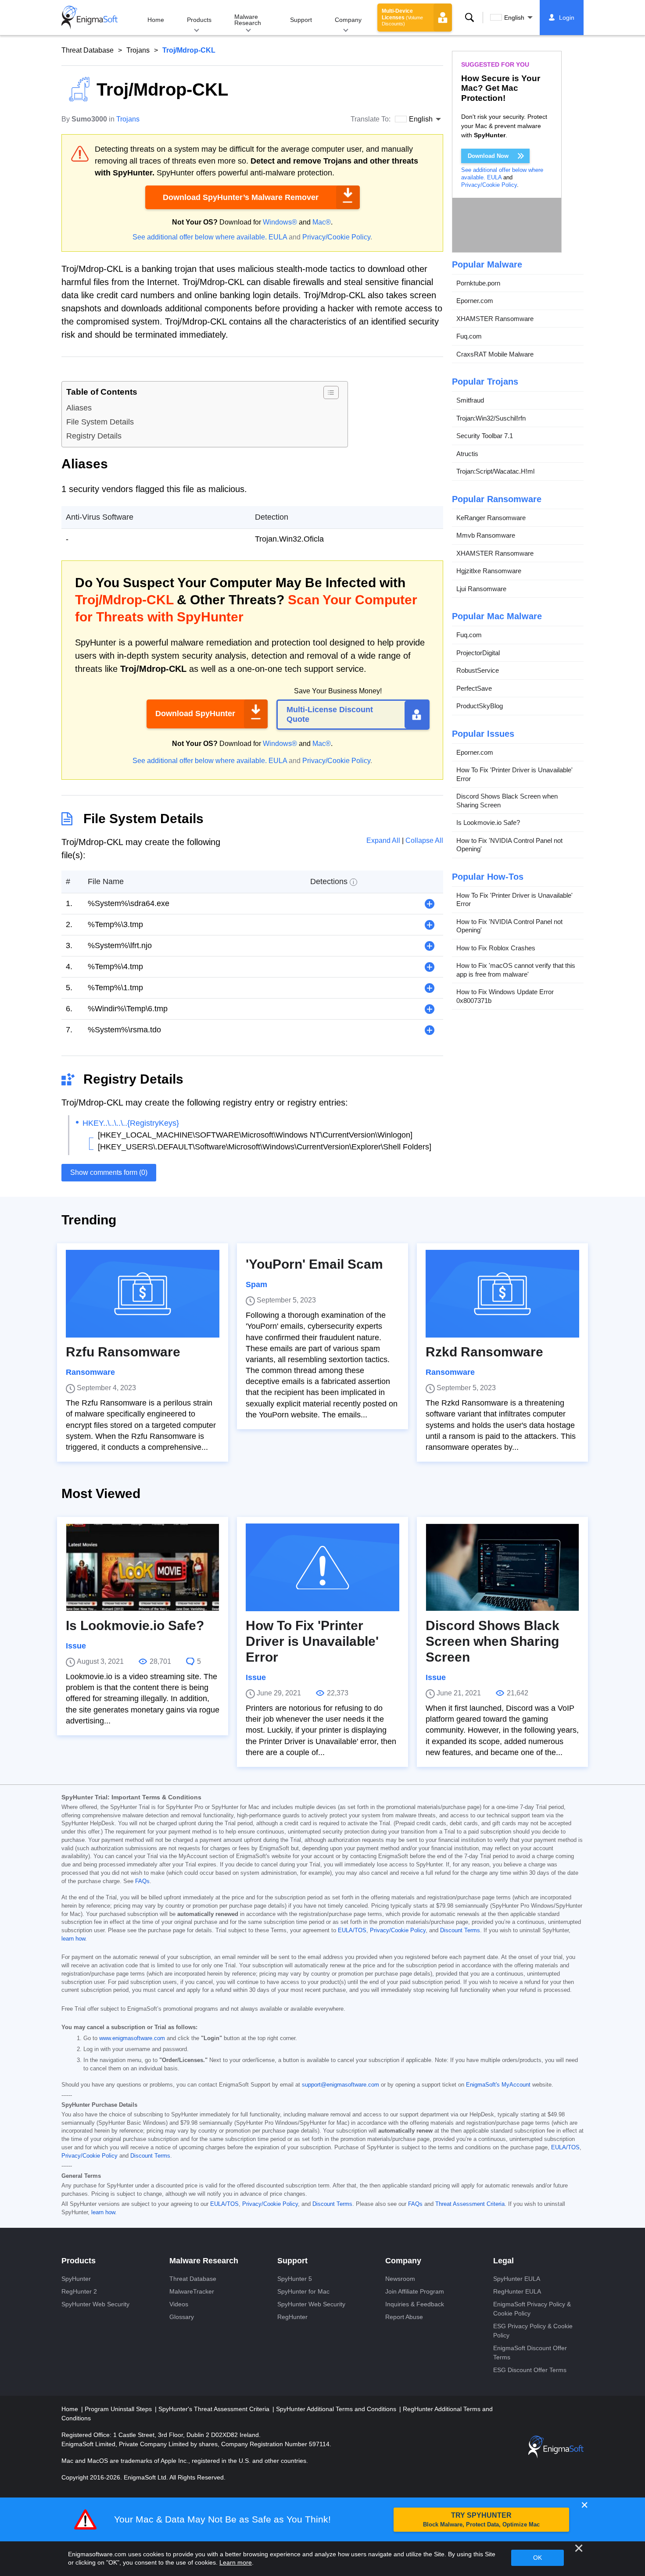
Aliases (79, 408)
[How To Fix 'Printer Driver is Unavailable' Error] (322, 1567)
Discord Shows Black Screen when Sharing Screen (507, 801)
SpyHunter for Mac (303, 2291)
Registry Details (94, 436)
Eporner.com (475, 301)
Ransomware (90, 1372)
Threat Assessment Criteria (470, 2204)
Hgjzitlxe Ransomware (489, 571)
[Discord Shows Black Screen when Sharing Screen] (502, 1567)
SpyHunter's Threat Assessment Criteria (215, 2409)
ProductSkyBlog (480, 706)
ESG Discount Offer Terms (530, 2370)
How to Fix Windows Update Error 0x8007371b (505, 997)
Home (156, 20)
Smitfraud (470, 401)
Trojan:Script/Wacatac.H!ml (495, 472)
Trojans (138, 50)
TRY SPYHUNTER (481, 2520)
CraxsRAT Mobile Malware (495, 354)
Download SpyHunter (195, 714)
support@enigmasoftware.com (340, 2085)
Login (567, 18)
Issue (76, 1646)
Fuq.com (469, 337)
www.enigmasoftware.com (132, 2038)
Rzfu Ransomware (123, 1352)
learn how (73, 1939)
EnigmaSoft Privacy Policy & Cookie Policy (532, 2309)
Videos (179, 2304)
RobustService (478, 671)
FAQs (142, 1881)
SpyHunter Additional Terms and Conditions (337, 2409)
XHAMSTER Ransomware (495, 319)
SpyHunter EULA (517, 2279)
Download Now (488, 156)
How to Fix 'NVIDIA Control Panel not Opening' (509, 845)
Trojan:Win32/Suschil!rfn (491, 418)
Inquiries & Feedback (415, 2304)
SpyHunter (76, 2279)
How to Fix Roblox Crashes (496, 948)
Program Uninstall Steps (119, 2409)
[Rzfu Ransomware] (143, 1294)
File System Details (100, 422)
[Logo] (90, 18)
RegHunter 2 (79, 2291)
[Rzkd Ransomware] (502, 1294)
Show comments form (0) (109, 1172)
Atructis (467, 454)
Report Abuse (404, 2317)
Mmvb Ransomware (486, 536)
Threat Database (88, 50)
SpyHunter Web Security (95, 2304)
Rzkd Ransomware (484, 1352)
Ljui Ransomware (481, 589)
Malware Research (248, 20)
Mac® (322, 222)
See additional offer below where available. (200, 237)
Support (301, 20)
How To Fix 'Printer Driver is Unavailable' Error (514, 775)
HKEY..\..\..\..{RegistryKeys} (131, 1123)
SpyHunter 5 (295, 2279)
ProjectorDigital (478, 653)
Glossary (182, 2317)
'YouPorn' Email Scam (314, 1264)
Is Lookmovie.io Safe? (488, 823)
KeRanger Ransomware (491, 518)
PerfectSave (474, 688)
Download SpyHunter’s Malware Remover (241, 197)
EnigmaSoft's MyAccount (498, 2085)
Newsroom (400, 2279)
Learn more (236, 2562)
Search (469, 18)
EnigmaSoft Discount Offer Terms (530, 2353)
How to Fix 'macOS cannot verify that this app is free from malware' (516, 970)
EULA (278, 237)
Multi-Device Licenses (402, 17)
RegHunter (292, 2317)
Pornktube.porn (478, 283)
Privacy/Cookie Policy (336, 237)
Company (348, 20)
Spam (256, 1284)
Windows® (280, 222)
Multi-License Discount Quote (330, 714)
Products (199, 20)
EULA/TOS (352, 1930)
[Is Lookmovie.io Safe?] (143, 1567)
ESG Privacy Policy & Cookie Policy (533, 2331)
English (514, 18)
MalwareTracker (192, 2291)
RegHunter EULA (517, 2291)
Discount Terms (460, 1930)
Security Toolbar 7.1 (485, 436)
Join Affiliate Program (415, 2291)
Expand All (384, 840)
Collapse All (424, 840)
